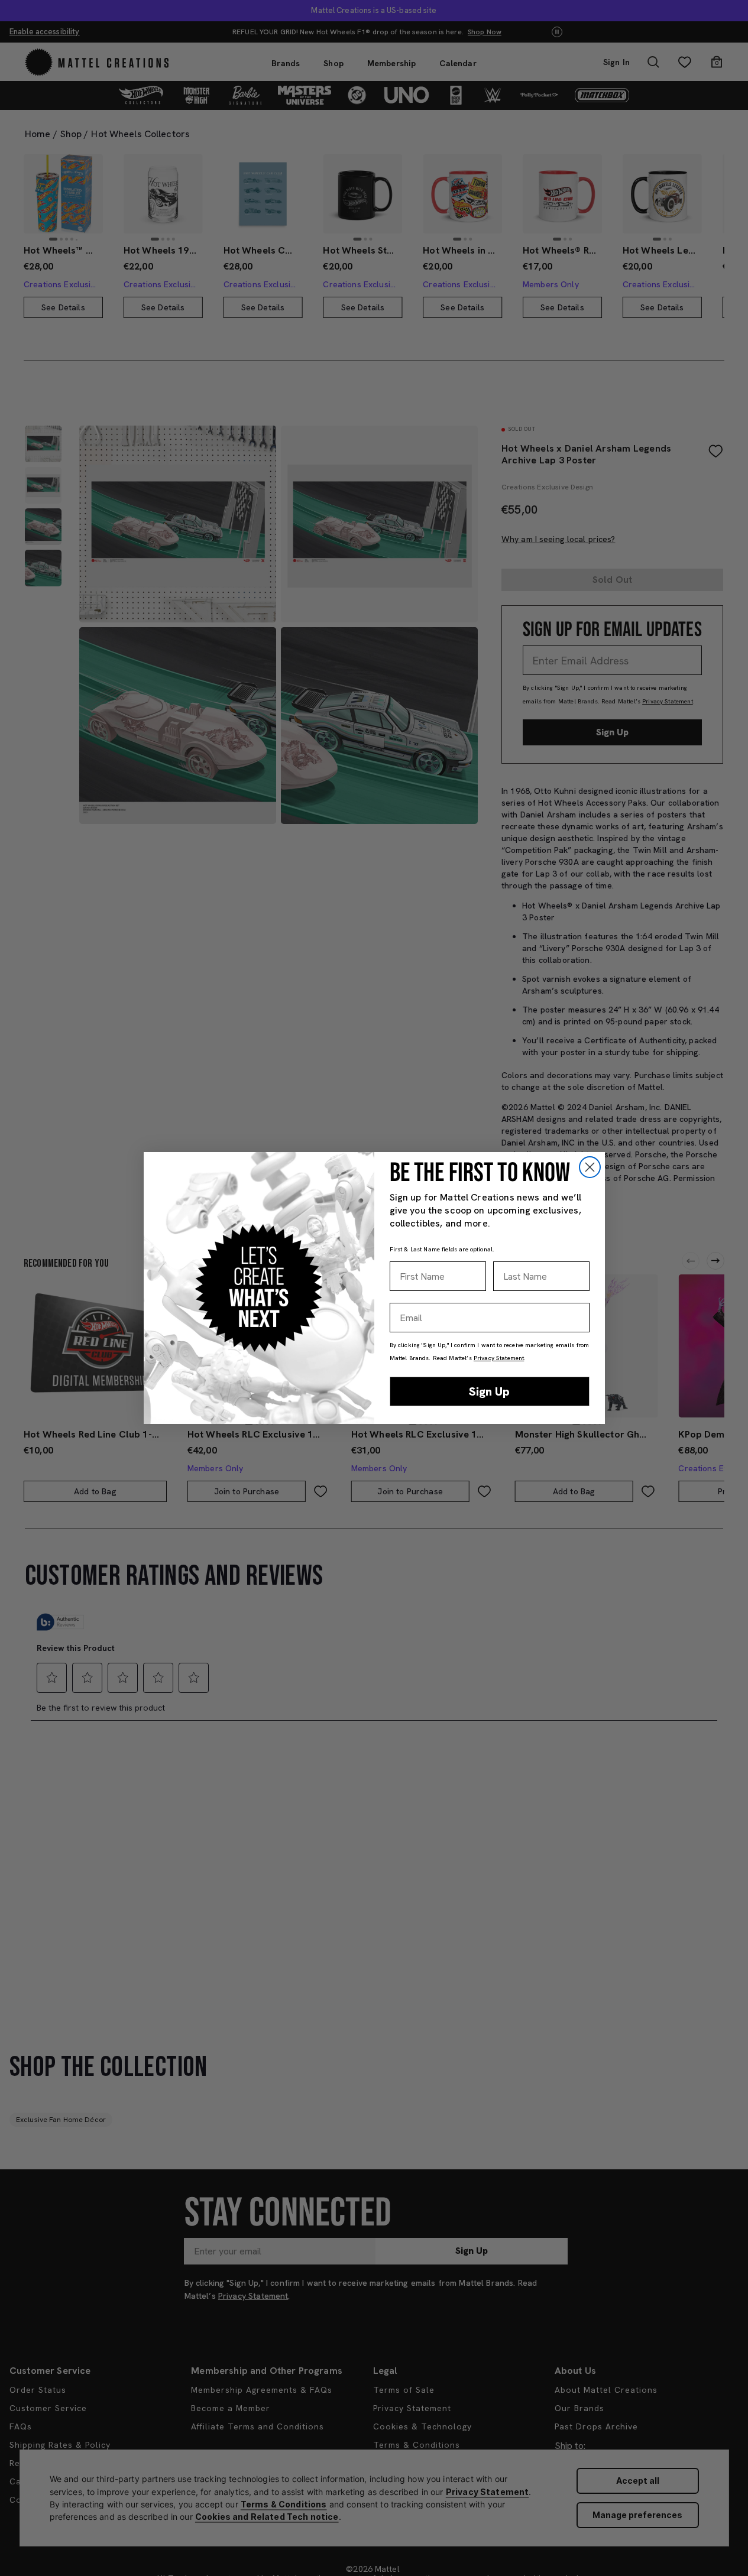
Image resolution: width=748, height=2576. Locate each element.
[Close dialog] (590, 1167)
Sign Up (489, 1391)
